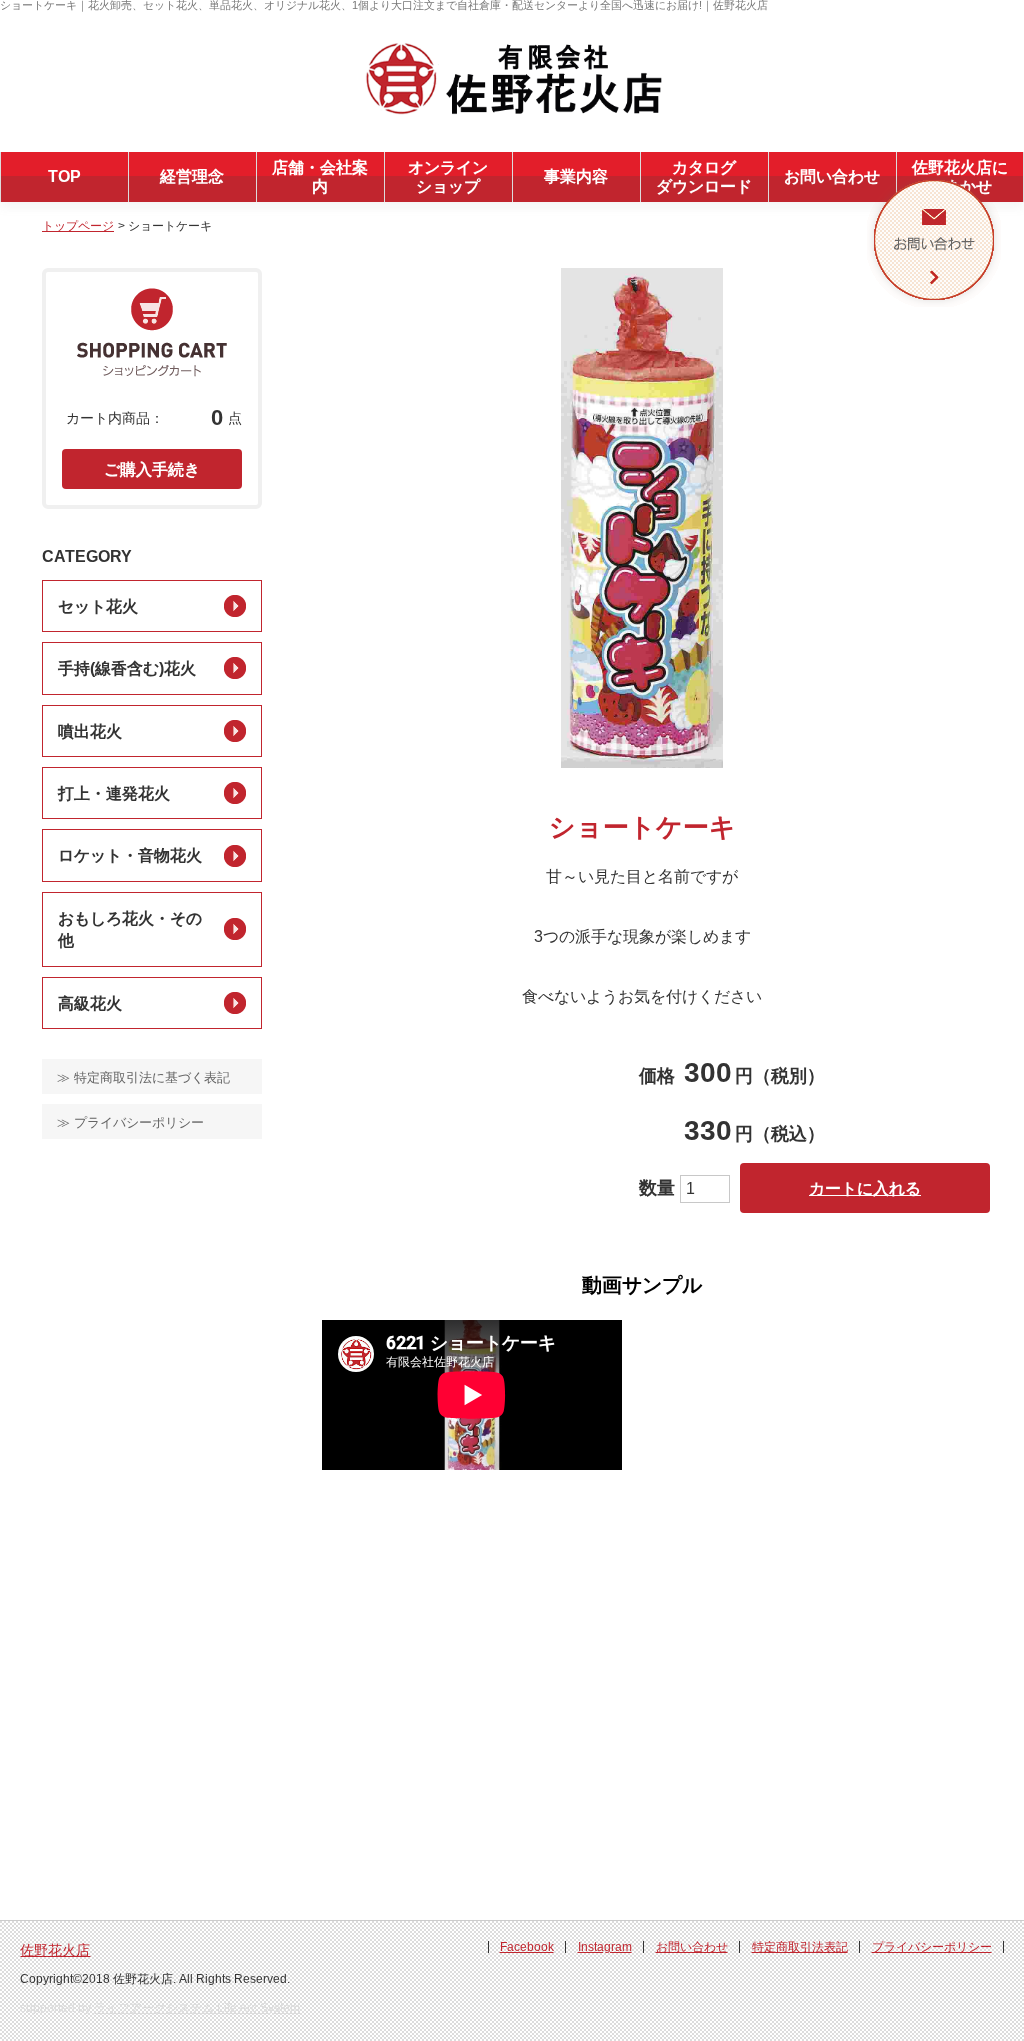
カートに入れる (865, 1188)
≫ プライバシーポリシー (130, 1122)
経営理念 (192, 176)
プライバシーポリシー (932, 1947)
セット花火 (98, 606)
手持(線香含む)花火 (127, 668)
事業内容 (576, 176)
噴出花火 (90, 731)
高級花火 (90, 1003)
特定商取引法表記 (800, 1947)
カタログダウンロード (704, 177)
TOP (64, 176)
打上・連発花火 (114, 793)
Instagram (605, 1947)
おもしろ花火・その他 (130, 929)
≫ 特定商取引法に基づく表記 (143, 1077)
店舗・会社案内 (320, 177)
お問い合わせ (832, 176)
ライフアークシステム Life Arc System (197, 2008)
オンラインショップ (448, 177)
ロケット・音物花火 (130, 855)
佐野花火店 (55, 1950)
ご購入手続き (152, 469)
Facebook (527, 1947)
